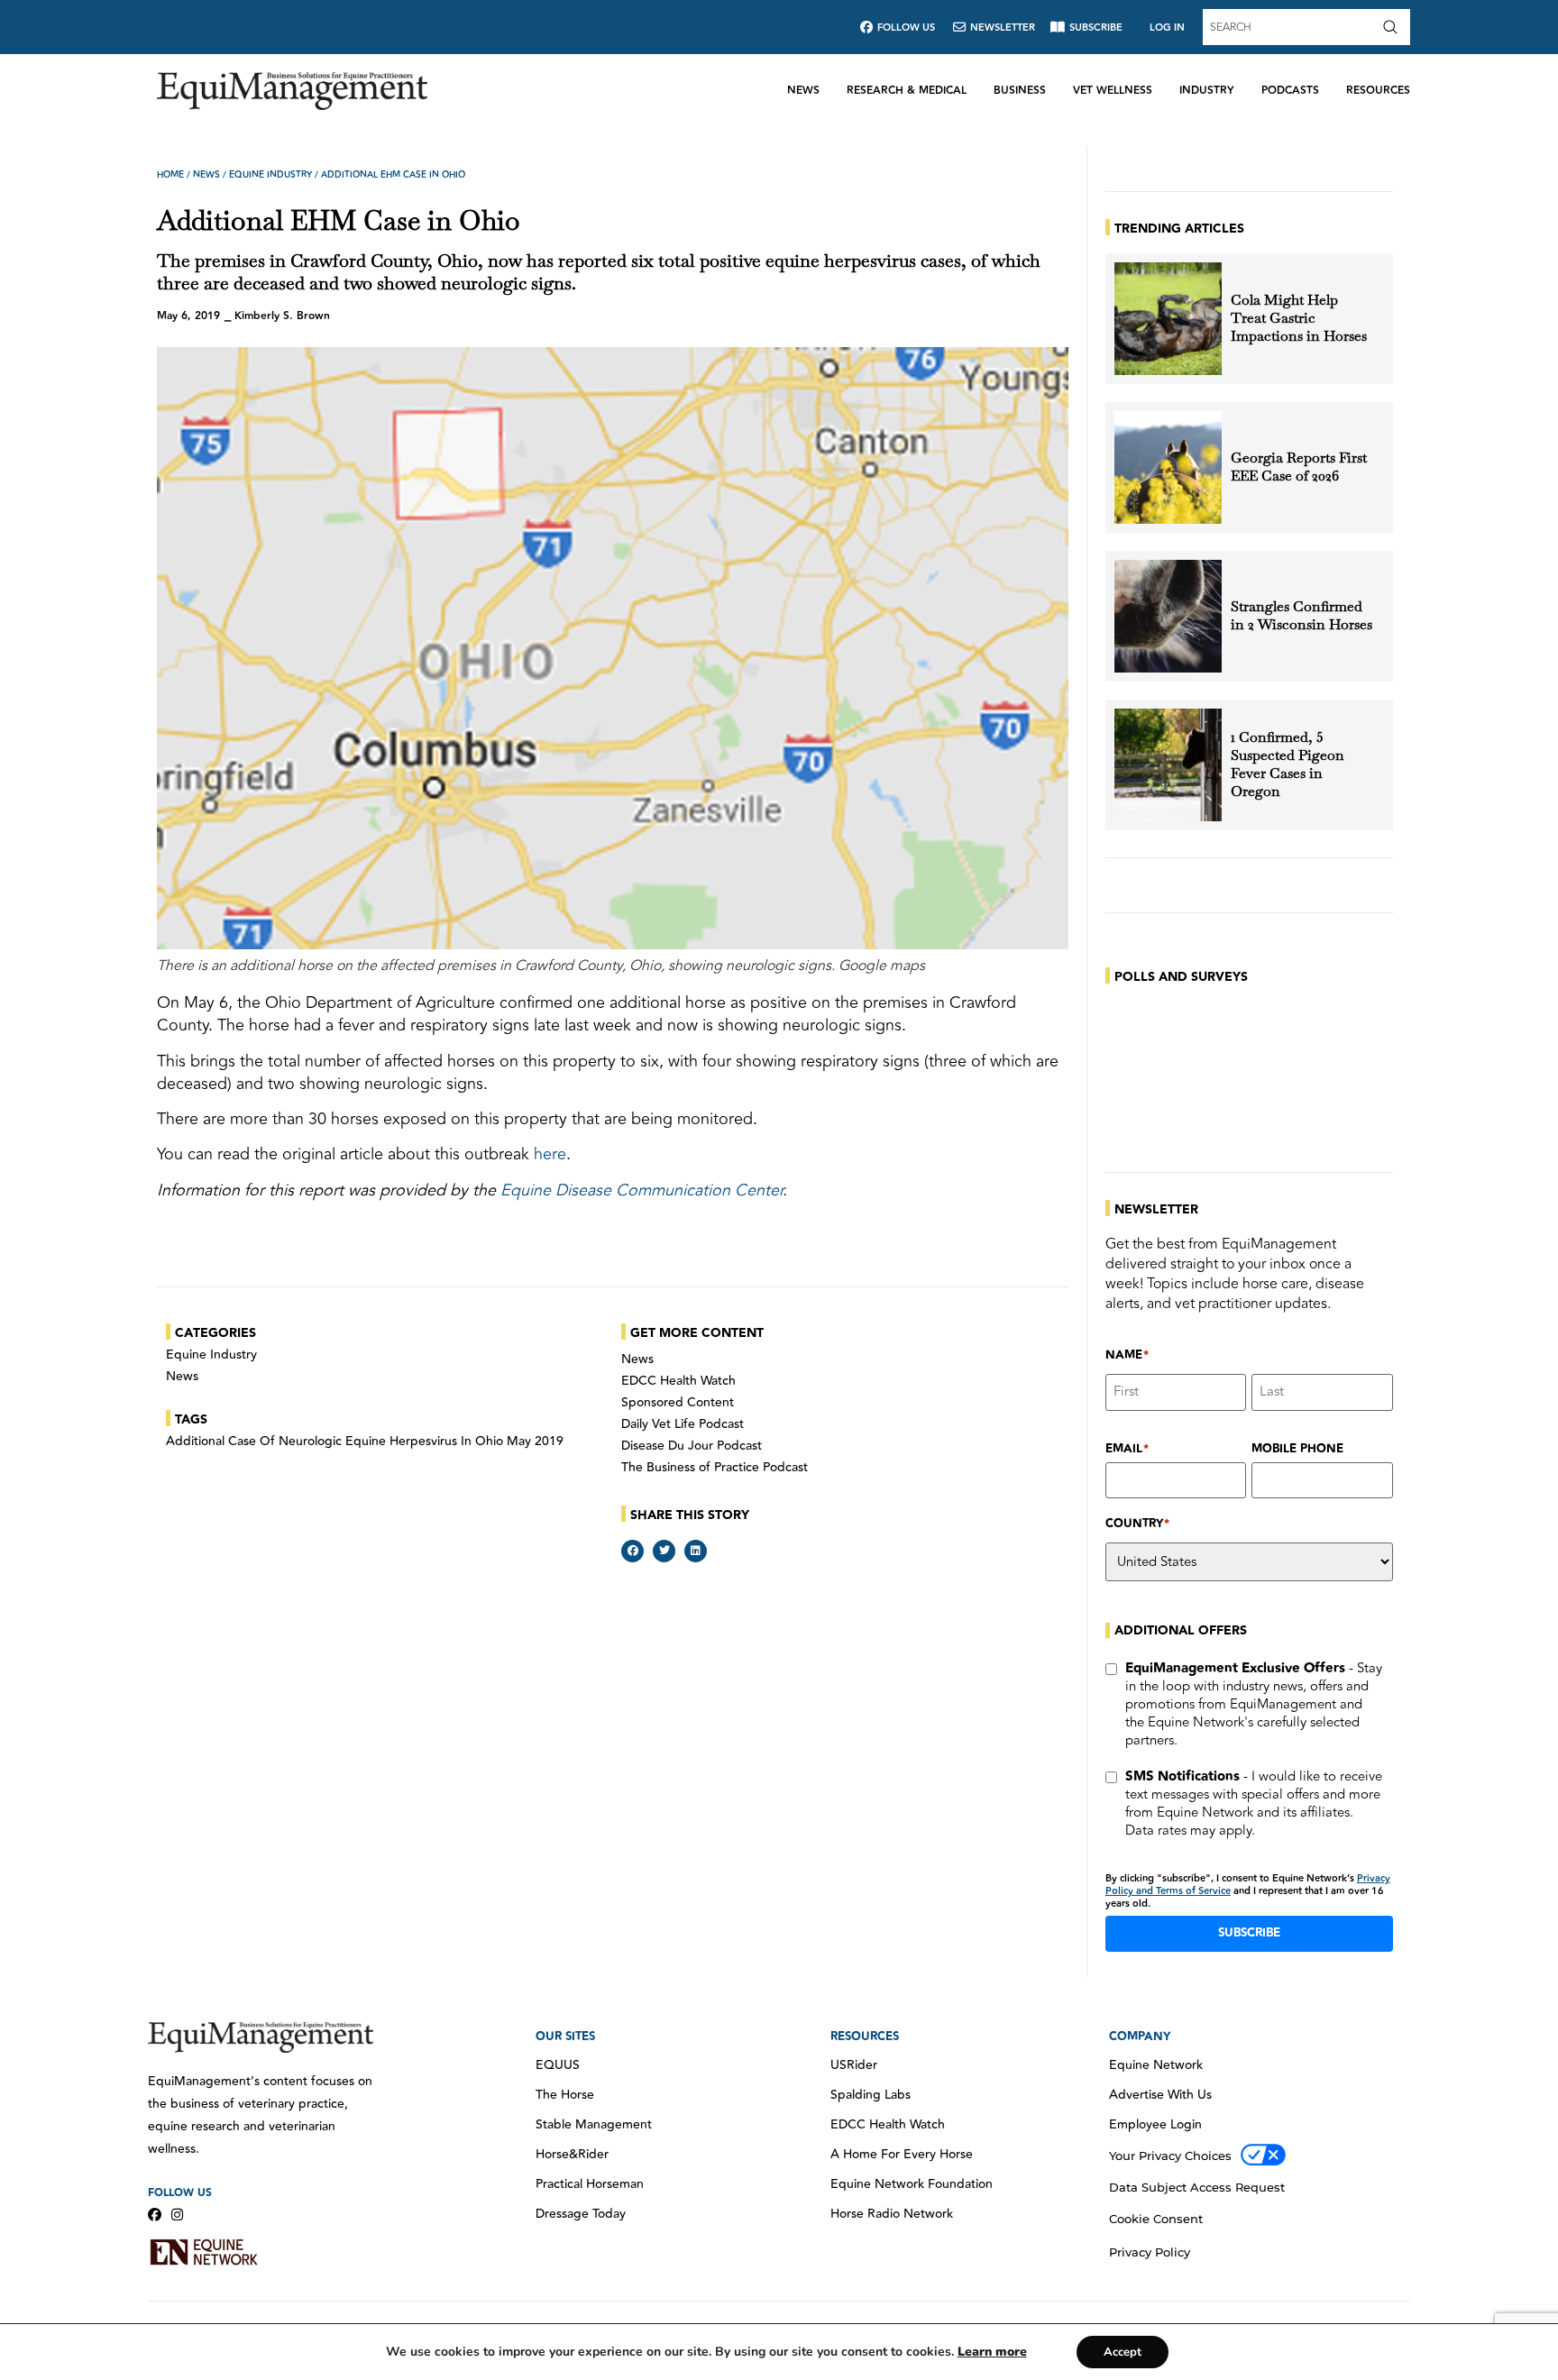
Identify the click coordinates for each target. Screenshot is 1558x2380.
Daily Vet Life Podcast (683, 1424)
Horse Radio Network (892, 2214)
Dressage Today (581, 2214)
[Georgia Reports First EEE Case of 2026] (1168, 467)
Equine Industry (270, 175)
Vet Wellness (1113, 91)
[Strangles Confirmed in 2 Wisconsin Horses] (1168, 616)
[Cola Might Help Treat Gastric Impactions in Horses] (1168, 319)
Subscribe (1249, 1933)
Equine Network (1156, 2065)
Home (170, 175)
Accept (1123, 2352)
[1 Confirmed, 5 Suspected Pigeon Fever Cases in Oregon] (1168, 765)
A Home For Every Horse (902, 2155)
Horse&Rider (572, 2155)
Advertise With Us (1160, 2095)
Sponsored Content (678, 1403)
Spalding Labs (871, 2095)
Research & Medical (907, 91)
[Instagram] (177, 2215)
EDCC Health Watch (678, 1381)
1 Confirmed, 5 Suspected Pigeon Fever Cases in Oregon (1288, 764)
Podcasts (1290, 91)
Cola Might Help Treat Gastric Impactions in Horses (1299, 318)
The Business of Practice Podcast (715, 1468)
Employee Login (1155, 2125)
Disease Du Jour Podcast (692, 1446)
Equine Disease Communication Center (642, 1190)
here (550, 1154)
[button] (632, 1551)
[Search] (1394, 27)
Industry (1207, 91)
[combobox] (1290, 27)
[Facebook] (155, 2215)
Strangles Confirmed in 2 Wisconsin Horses (1301, 616)
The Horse (565, 2095)
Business (1020, 91)
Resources (1378, 91)
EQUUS (558, 2065)
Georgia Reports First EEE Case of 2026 (1299, 467)
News (803, 91)
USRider (854, 2065)
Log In (1167, 27)
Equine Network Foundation (912, 2184)
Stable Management (594, 2125)
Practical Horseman (590, 2184)
